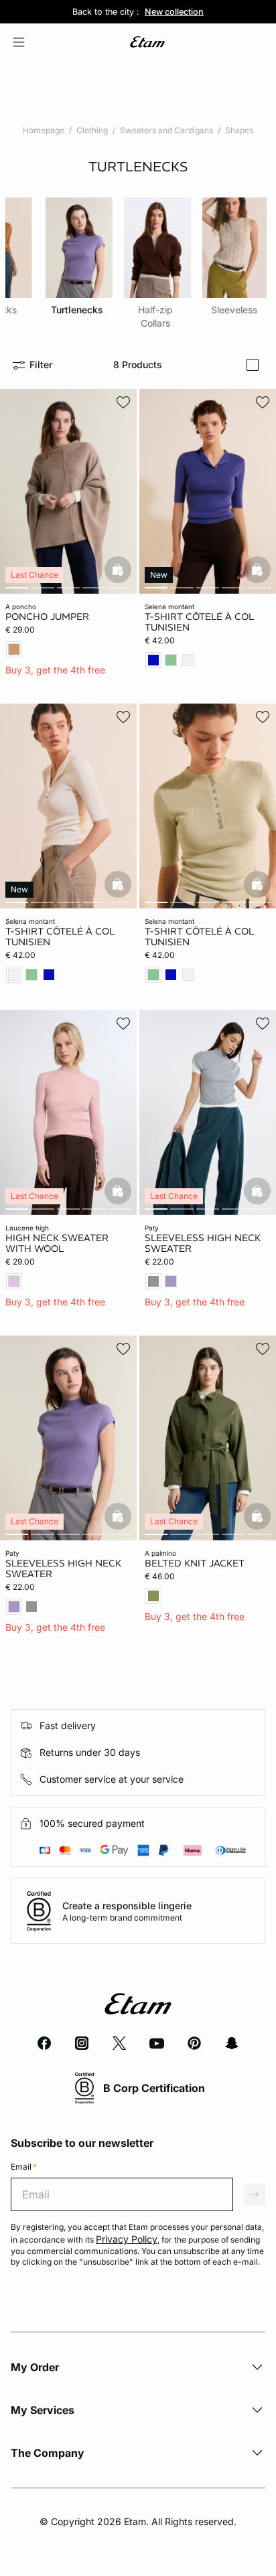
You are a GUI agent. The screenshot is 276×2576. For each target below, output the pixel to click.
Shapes (239, 130)
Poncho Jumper (47, 617)
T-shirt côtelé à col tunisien (199, 622)
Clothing (92, 130)
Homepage (44, 130)
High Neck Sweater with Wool (57, 1243)
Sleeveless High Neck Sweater (203, 1243)
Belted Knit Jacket (195, 1563)
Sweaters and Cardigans (166, 130)
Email (24, 2167)
